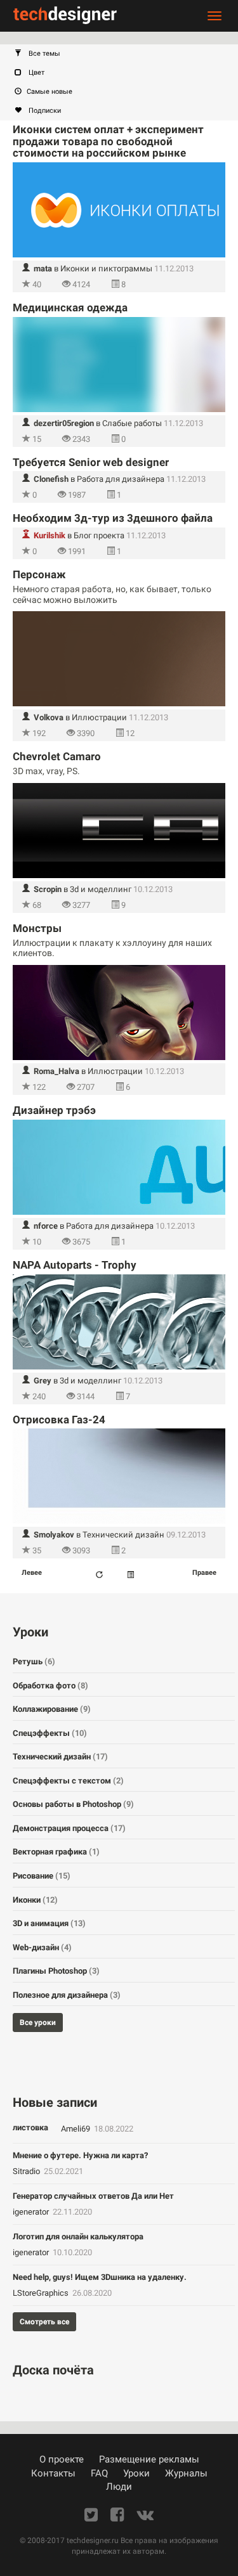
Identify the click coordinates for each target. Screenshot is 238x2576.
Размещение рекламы (149, 2459)
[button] (125, 54)
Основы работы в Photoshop (73, 1804)
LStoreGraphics (42, 2293)
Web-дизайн (42, 1947)
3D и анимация (49, 1923)
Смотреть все (44, 2322)
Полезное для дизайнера (67, 1995)
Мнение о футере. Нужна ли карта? (80, 2155)
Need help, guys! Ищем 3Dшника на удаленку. (100, 2277)
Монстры (37, 928)
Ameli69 (76, 2129)
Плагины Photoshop (56, 1971)
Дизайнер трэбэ (54, 1110)
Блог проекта (99, 535)
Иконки (35, 1900)
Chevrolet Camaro (57, 756)
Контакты (53, 2473)
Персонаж (39, 574)
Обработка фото (50, 1686)
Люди (119, 2487)
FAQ (99, 2473)
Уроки (136, 2473)
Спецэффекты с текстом (68, 1781)
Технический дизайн (123, 1535)
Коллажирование (52, 1709)
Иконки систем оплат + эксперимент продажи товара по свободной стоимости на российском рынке (108, 141)
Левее (32, 1573)
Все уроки (38, 2023)
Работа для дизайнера (121, 479)
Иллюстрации (99, 717)
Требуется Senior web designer (91, 462)
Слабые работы (132, 423)
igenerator (32, 2212)
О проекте (62, 2459)
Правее (204, 1573)
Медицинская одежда (70, 307)
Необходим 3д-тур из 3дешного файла (113, 518)
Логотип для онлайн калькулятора (78, 2236)
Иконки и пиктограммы (106, 269)
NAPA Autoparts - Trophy (75, 1265)
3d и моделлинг (101, 889)
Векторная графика (56, 1852)
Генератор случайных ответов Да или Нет (93, 2196)
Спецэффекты (50, 1733)
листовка (30, 2127)
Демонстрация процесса (69, 1828)
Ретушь (34, 1661)
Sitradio (27, 2171)
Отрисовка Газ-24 (59, 1420)
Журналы (186, 2473)
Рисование (42, 1876)
